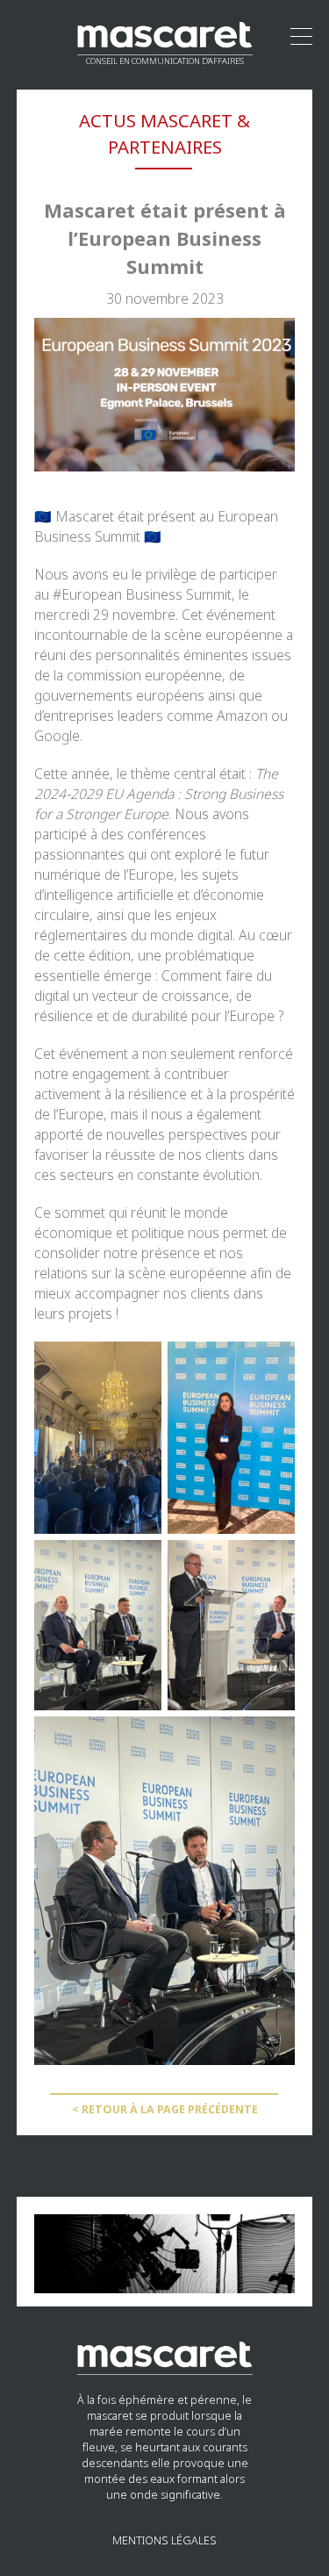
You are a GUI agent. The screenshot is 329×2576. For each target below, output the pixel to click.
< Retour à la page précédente (165, 2110)
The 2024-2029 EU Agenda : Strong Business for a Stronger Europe (159, 794)
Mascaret (85, 517)
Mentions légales (164, 2541)
